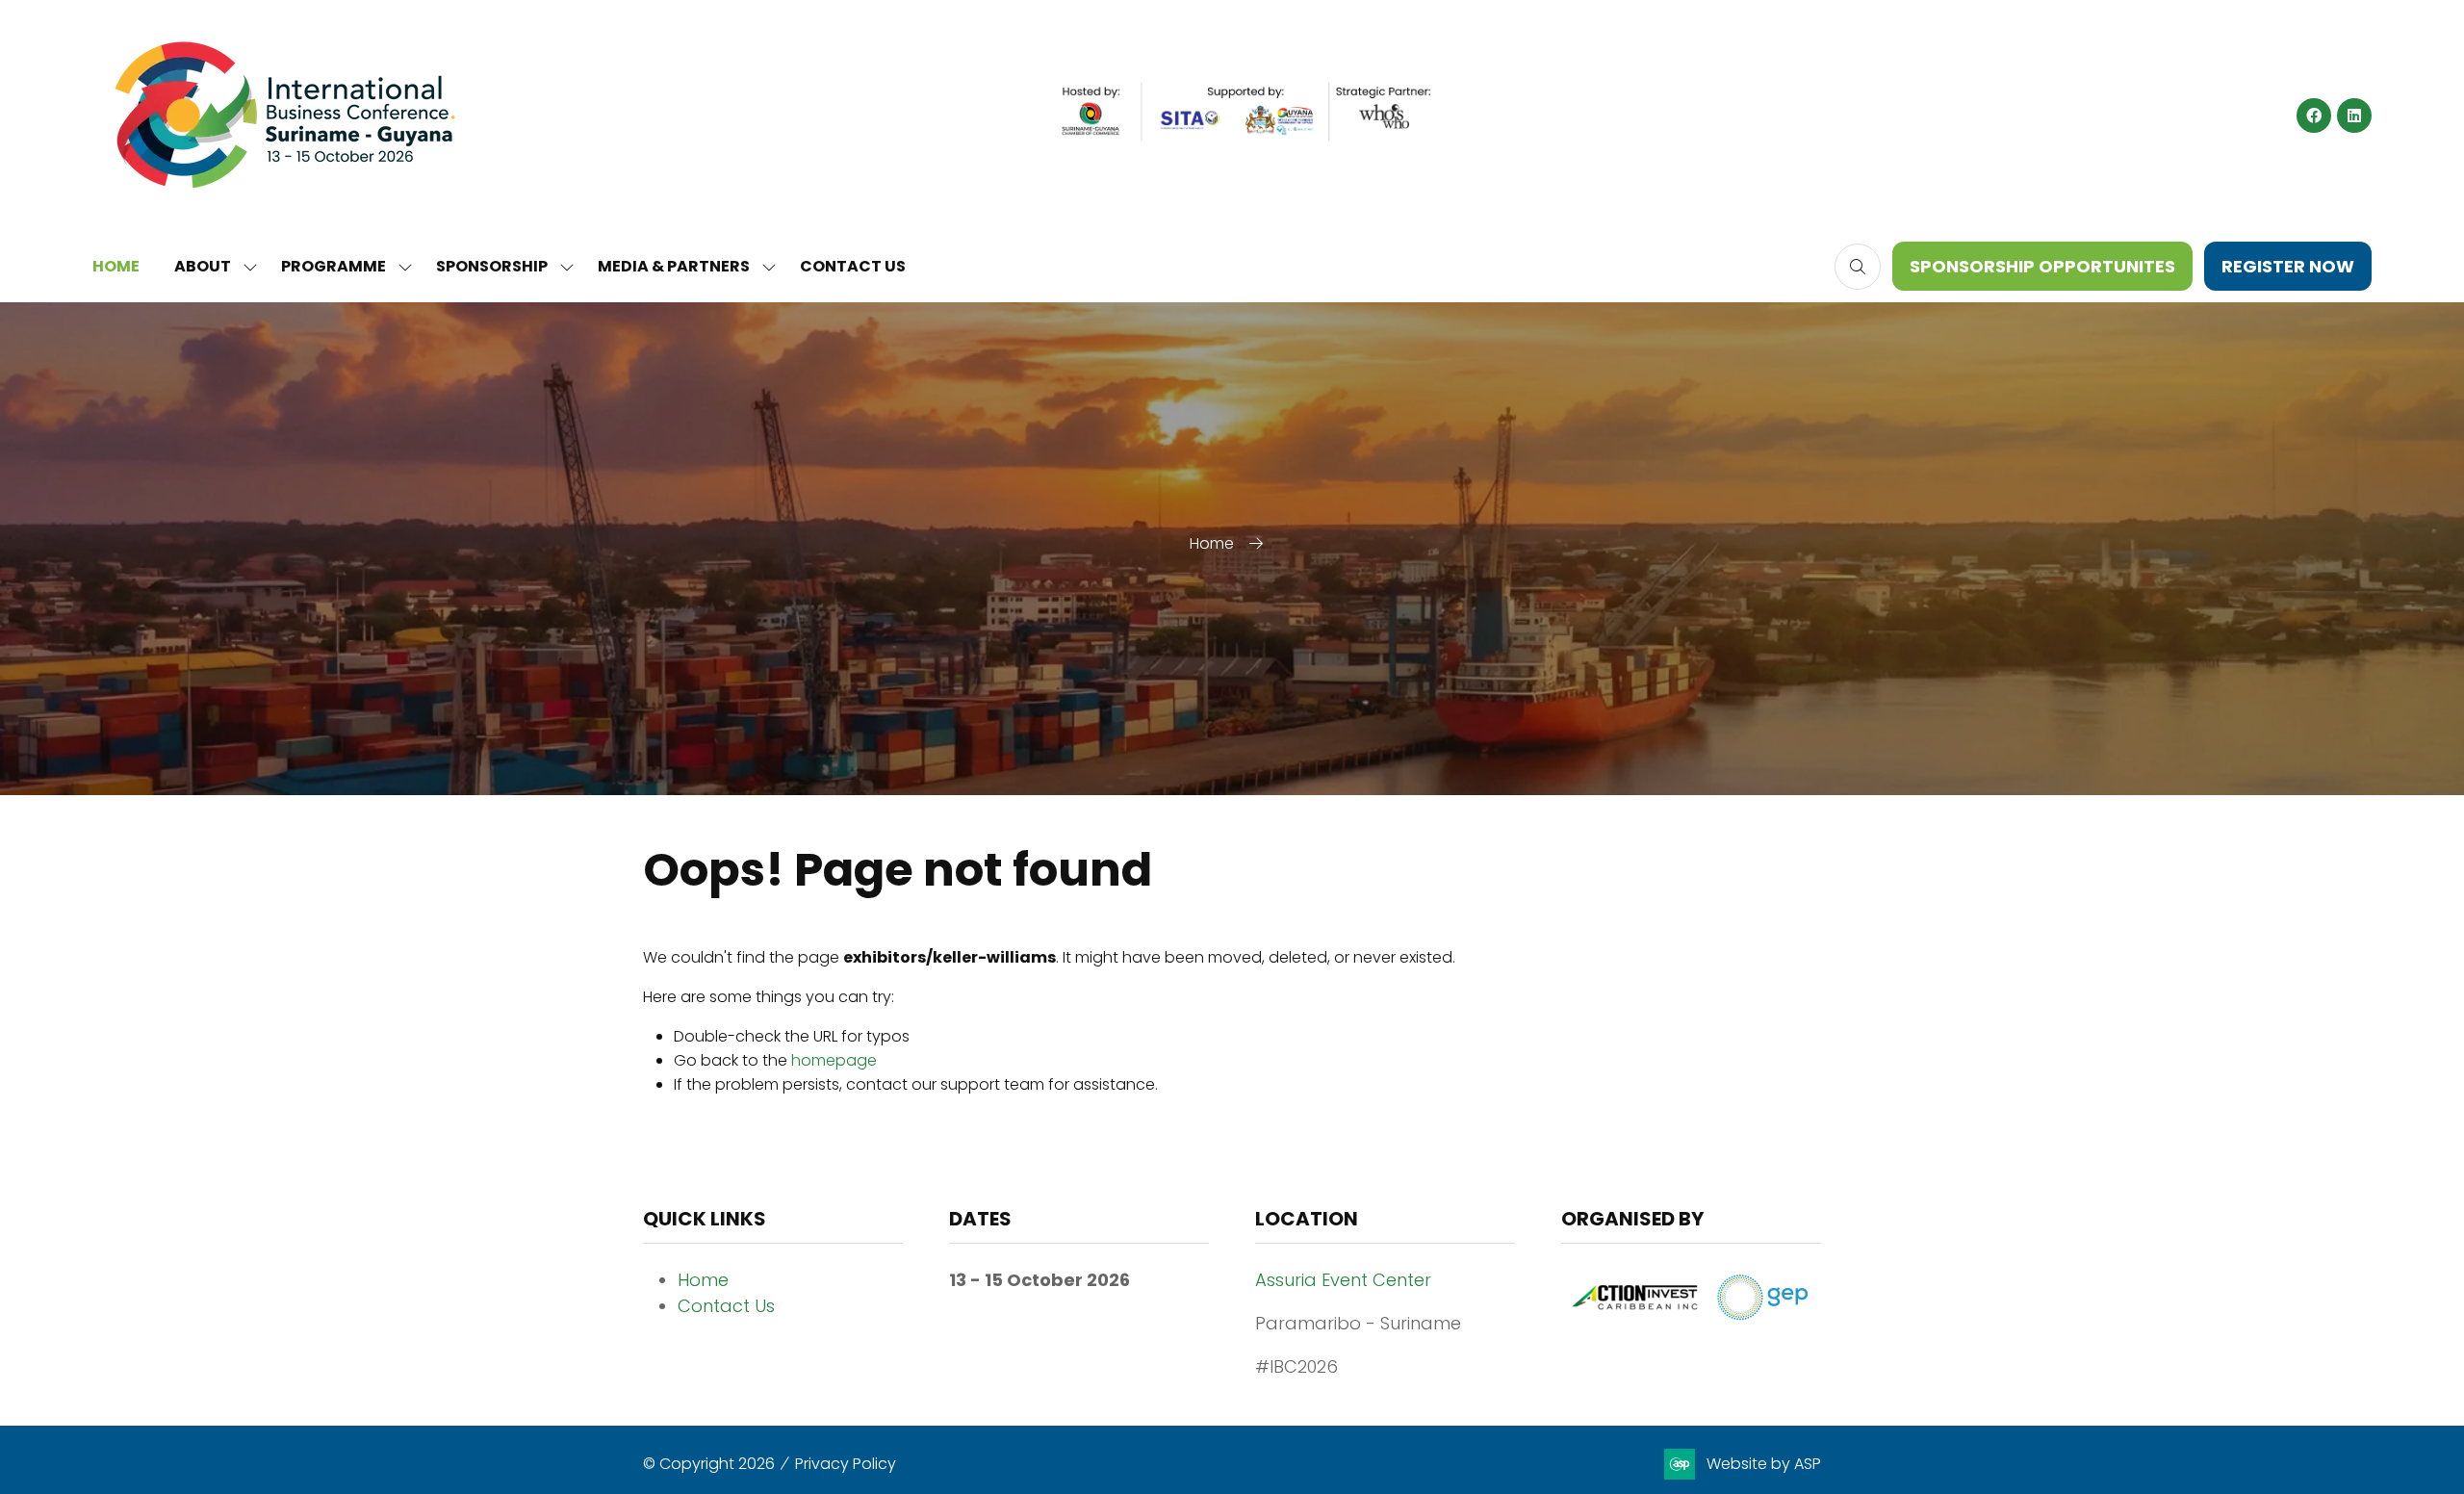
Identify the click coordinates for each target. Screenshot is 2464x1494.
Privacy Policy (846, 1464)
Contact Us (726, 1306)
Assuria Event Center (1343, 1280)
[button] (1858, 267)
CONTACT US (853, 266)
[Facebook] (2314, 116)
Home (1212, 543)
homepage (834, 1060)
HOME (116, 266)
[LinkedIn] (2354, 116)
